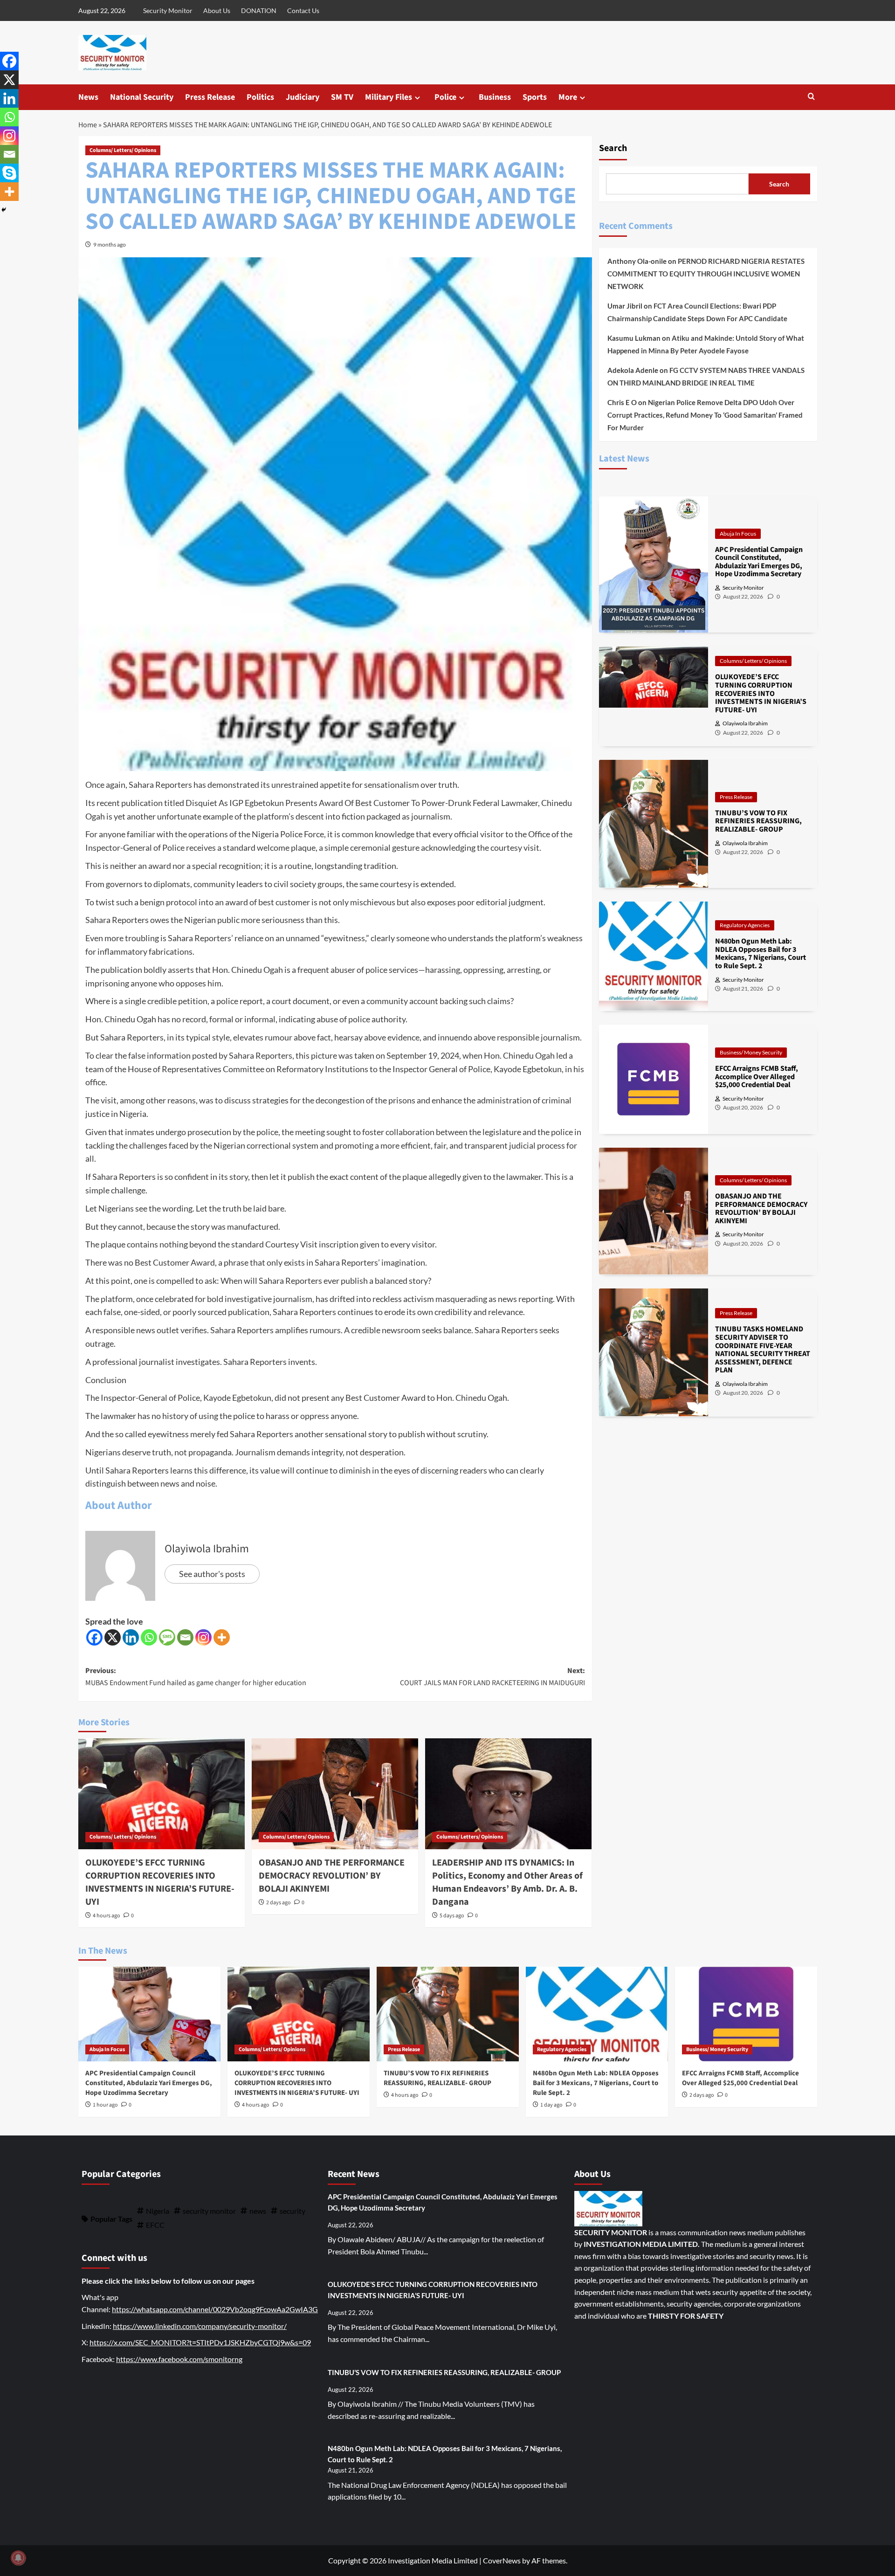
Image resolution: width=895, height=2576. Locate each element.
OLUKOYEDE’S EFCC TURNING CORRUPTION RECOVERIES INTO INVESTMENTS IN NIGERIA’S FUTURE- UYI (160, 1882)
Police (445, 97)
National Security (142, 97)
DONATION (259, 10)
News (88, 97)
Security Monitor (168, 10)
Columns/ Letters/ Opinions (123, 150)
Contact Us (303, 10)
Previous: (196, 1677)
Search (613, 148)
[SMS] (167, 1637)
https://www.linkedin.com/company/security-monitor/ (200, 2326)
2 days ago (279, 1903)
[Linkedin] (131, 1637)
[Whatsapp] (149, 1637)
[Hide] (4, 210)
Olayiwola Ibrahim (207, 1549)
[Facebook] (94, 1637)
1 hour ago (105, 2105)
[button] (811, 97)
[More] (222, 1637)
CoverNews (502, 2560)
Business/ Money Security (751, 1052)
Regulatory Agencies (745, 925)
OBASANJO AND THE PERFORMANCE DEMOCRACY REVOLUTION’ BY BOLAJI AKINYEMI (332, 1876)
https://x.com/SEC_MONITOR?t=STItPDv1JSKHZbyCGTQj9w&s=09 (200, 2342)
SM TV (342, 97)
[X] (113, 1637)
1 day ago (551, 2105)
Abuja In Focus (738, 533)
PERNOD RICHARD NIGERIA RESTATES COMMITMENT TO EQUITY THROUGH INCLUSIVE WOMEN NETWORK (706, 274)
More (568, 97)
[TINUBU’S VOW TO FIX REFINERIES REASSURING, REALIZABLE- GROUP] (448, 2014)
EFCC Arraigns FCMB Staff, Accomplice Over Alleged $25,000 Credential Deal (740, 2078)
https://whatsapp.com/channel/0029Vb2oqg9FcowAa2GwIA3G (215, 2309)
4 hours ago (107, 1916)
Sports (535, 97)
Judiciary (303, 97)
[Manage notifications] (18, 2558)
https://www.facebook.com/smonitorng (179, 2359)
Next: (492, 1677)
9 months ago (110, 245)
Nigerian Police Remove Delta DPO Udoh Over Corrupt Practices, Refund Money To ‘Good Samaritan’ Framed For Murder (705, 415)
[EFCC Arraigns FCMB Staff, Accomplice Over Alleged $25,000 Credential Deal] (746, 2014)
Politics (260, 97)
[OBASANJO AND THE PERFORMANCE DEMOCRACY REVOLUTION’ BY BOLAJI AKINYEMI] (335, 1794)
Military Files (389, 97)
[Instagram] (203, 1637)
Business (495, 97)
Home (88, 125)
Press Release (210, 97)
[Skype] (9, 173)
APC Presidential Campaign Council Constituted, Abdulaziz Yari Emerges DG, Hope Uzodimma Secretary (149, 2083)
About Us (217, 10)
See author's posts (212, 1574)
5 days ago (452, 1916)
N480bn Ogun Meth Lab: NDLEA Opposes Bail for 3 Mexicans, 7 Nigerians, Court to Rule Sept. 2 (596, 2083)
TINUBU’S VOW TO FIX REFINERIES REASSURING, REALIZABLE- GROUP (437, 2078)
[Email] (185, 1637)
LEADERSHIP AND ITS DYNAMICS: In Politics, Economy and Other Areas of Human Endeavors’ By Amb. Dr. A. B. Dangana (507, 1882)
